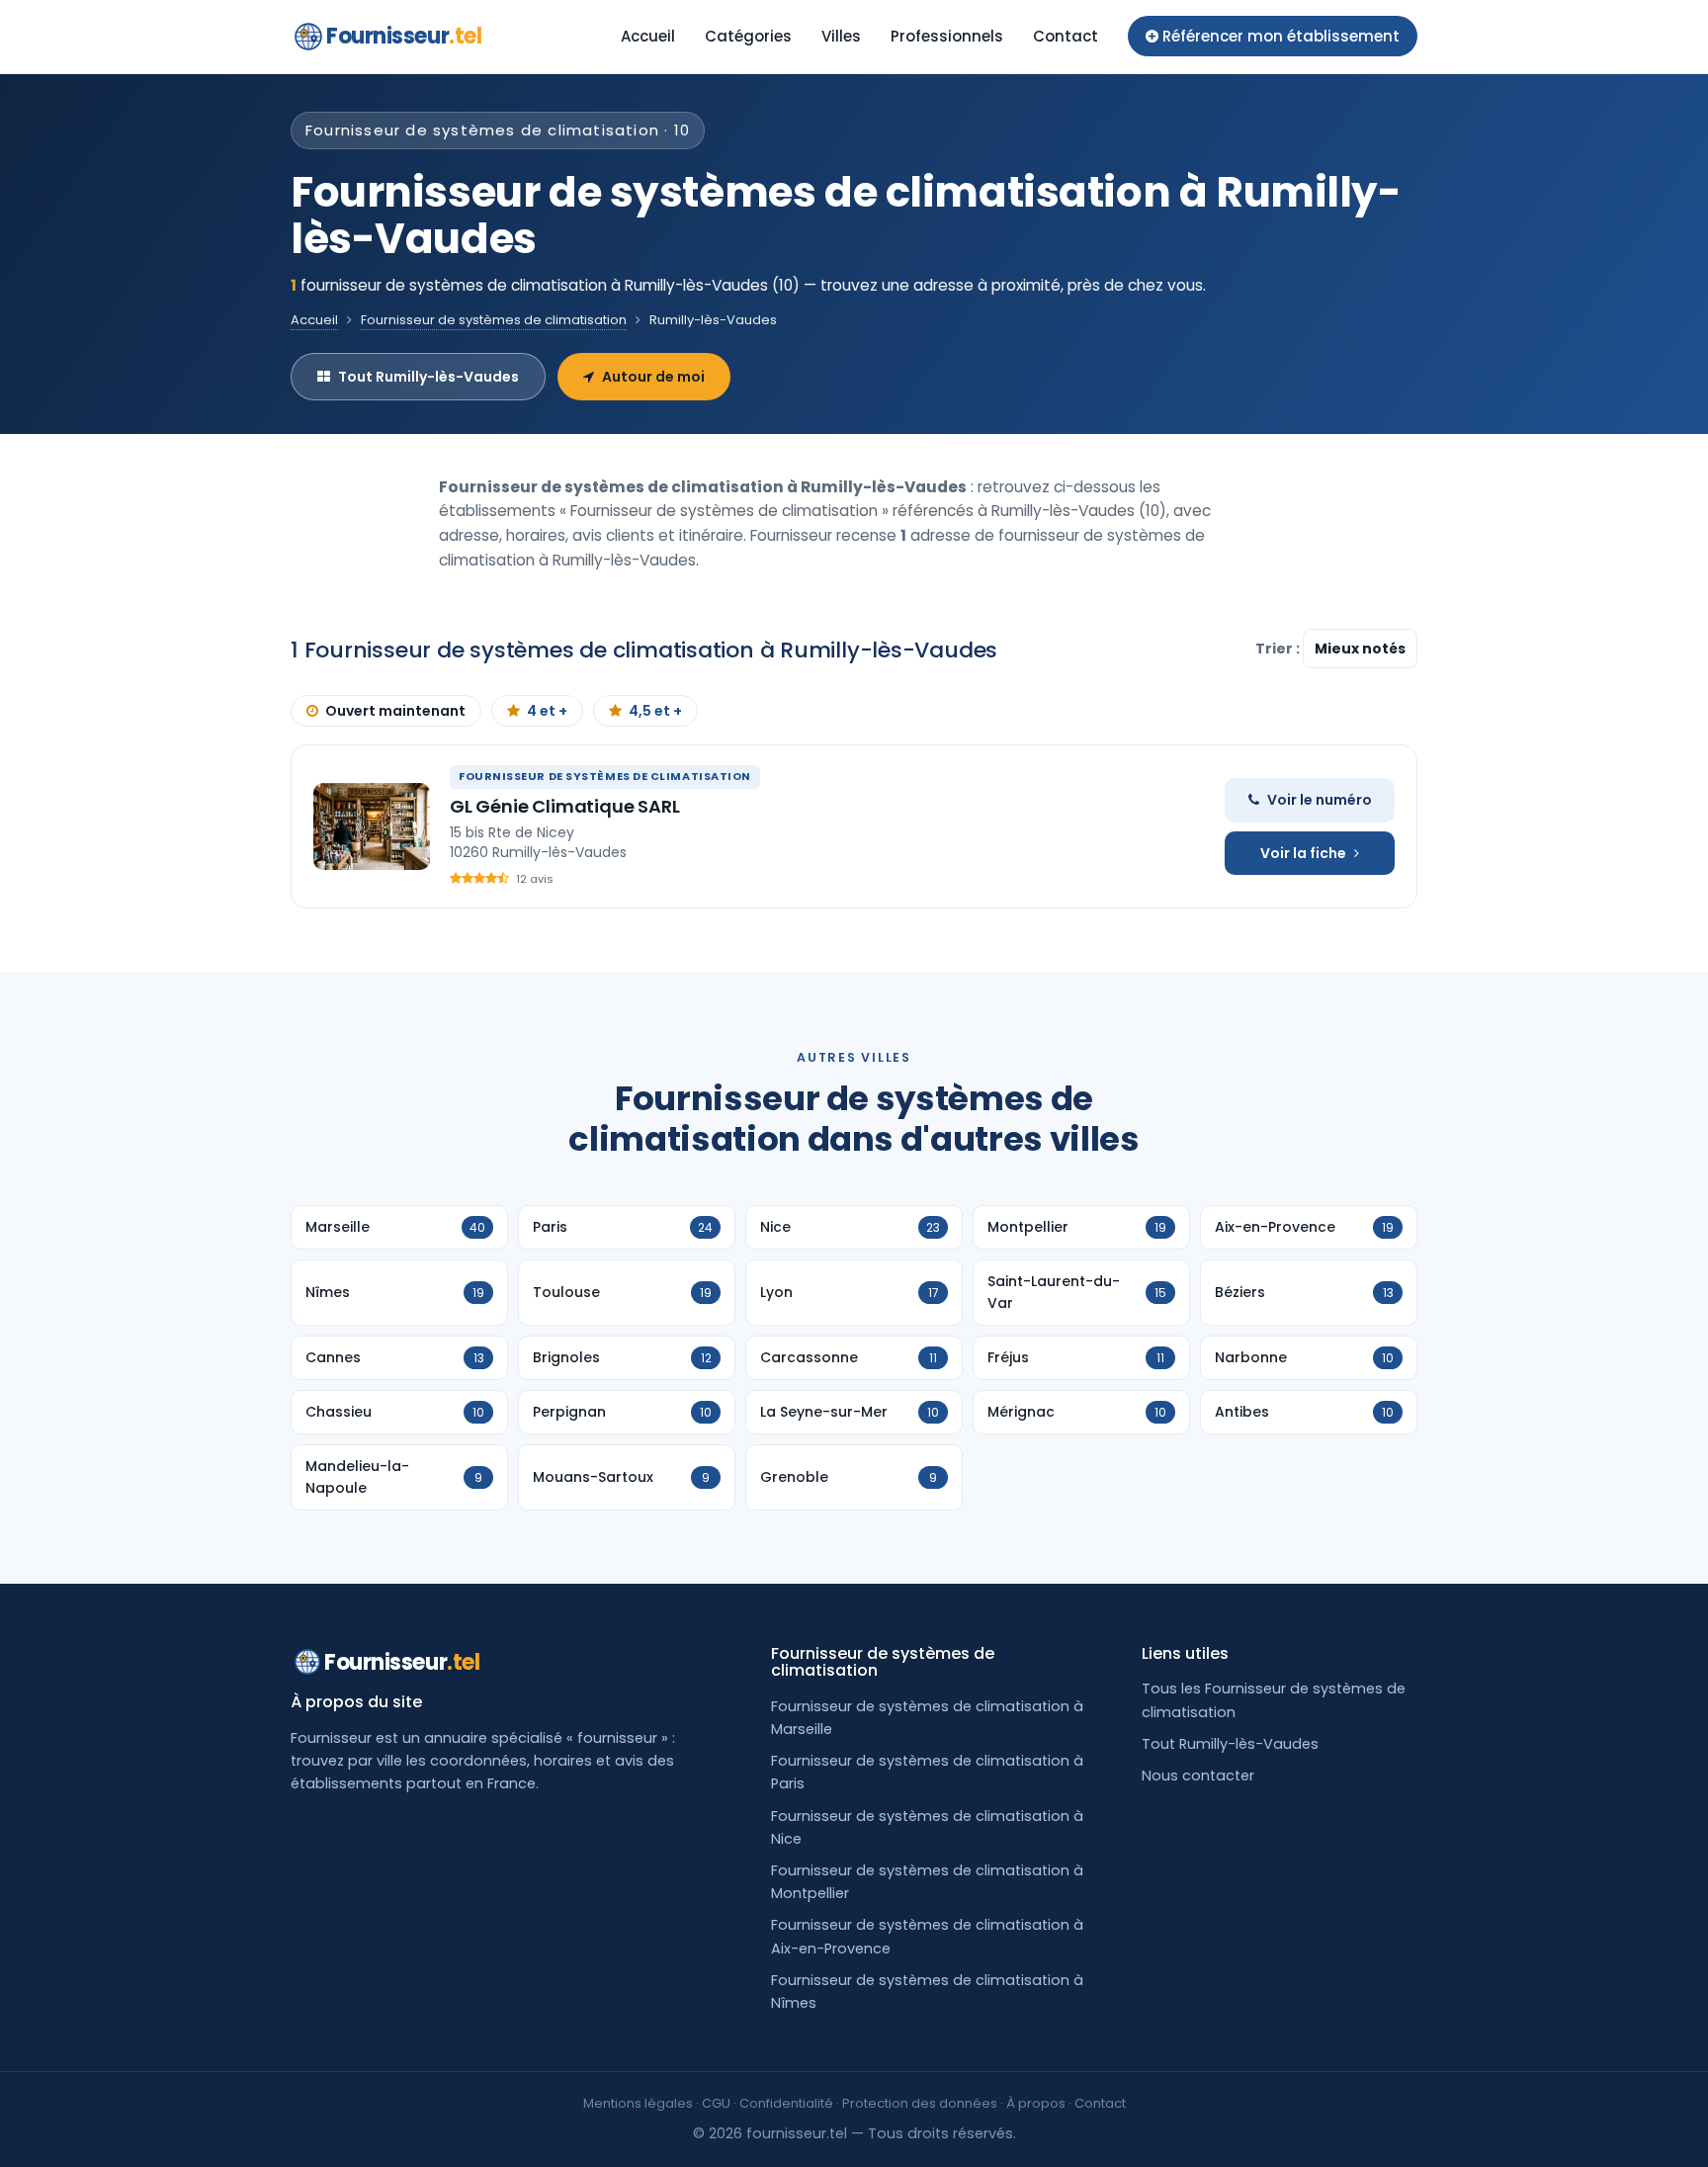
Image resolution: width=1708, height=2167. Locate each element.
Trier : (1279, 649)
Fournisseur (404, 36)
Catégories (748, 36)
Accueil (648, 36)
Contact (1066, 36)
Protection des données (920, 2103)
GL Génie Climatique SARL (565, 806)
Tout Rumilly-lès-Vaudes (428, 377)
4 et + (547, 711)
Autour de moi (653, 377)
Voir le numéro (1320, 800)
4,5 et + (655, 711)
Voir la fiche (1303, 853)
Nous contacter (1198, 1776)
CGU (716, 2103)
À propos (1036, 2103)
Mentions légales (638, 2103)
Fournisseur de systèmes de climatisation (494, 320)
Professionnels (947, 36)
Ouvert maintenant (395, 711)
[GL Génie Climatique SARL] (372, 826)
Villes (841, 36)
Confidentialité (786, 2103)
